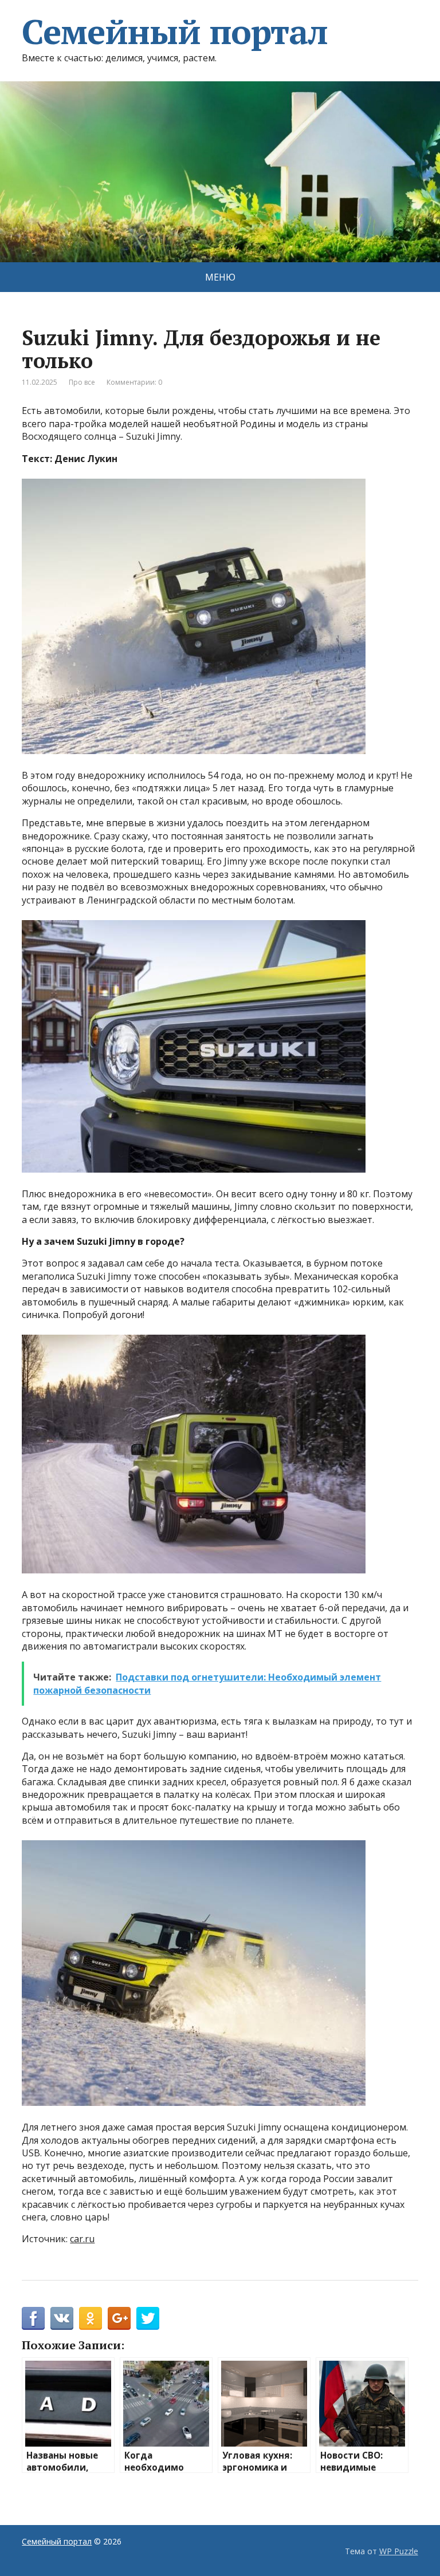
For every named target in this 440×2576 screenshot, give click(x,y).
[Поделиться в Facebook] (33, 2318)
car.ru (82, 2239)
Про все (82, 382)
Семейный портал (174, 31)
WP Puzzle (399, 2551)
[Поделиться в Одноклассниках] (91, 2318)
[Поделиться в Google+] (119, 2318)
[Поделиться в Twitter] (148, 2318)
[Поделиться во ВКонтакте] (62, 2318)
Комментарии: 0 (134, 382)
